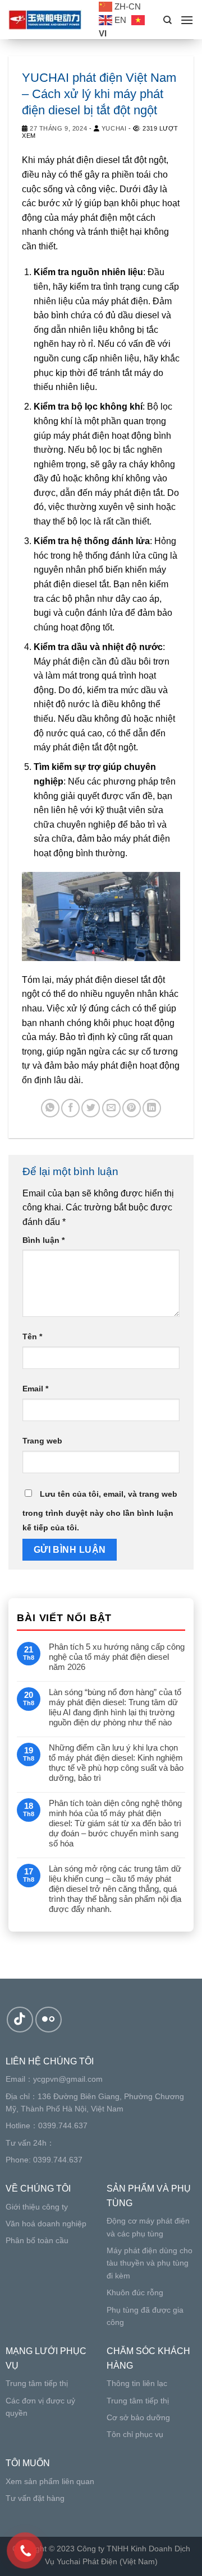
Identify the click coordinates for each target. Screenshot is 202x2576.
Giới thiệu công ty (37, 2207)
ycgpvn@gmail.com (68, 2079)
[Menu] (187, 20)
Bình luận (43, 1240)
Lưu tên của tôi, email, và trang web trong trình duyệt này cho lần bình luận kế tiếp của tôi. (100, 1511)
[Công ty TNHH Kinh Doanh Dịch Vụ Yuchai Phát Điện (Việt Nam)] (45, 20)
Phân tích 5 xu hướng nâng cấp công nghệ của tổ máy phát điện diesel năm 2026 (117, 1657)
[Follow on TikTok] (20, 2020)
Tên (32, 1336)
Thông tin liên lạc (137, 2383)
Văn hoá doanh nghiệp (46, 2224)
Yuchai (114, 128)
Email (35, 1389)
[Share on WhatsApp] (50, 1108)
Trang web (42, 1441)
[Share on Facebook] (70, 1108)
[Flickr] (49, 2020)
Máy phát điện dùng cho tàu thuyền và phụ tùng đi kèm (150, 2263)
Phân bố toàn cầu (37, 2240)
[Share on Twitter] (91, 1108)
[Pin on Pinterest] (132, 1108)
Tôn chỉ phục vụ (135, 2434)
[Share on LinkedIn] (152, 1108)
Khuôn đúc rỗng (135, 2292)
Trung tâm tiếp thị (37, 2383)
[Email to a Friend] (111, 1108)
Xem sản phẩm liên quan (50, 2481)
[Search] (167, 20)
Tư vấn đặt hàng (35, 2498)
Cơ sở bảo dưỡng (138, 2417)
